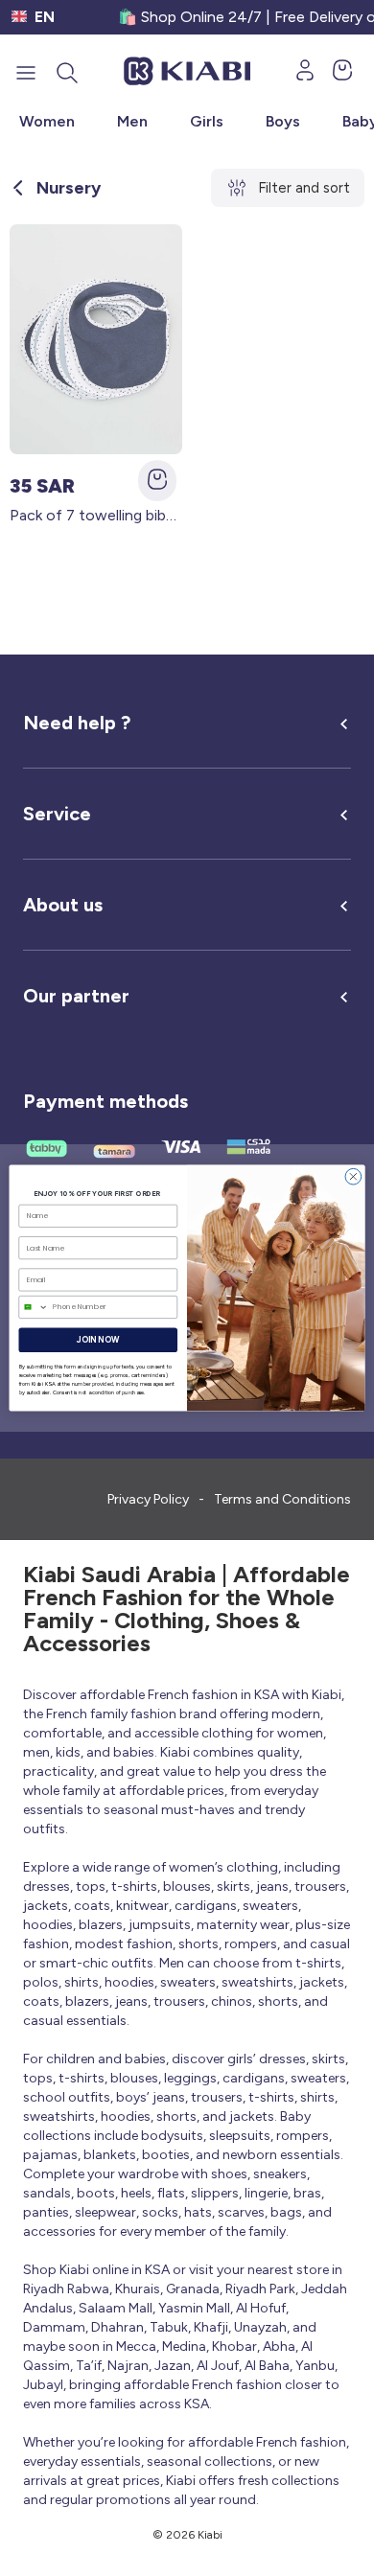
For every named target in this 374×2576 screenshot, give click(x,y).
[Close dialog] (353, 1176)
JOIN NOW (98, 1340)
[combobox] (34, 1307)
